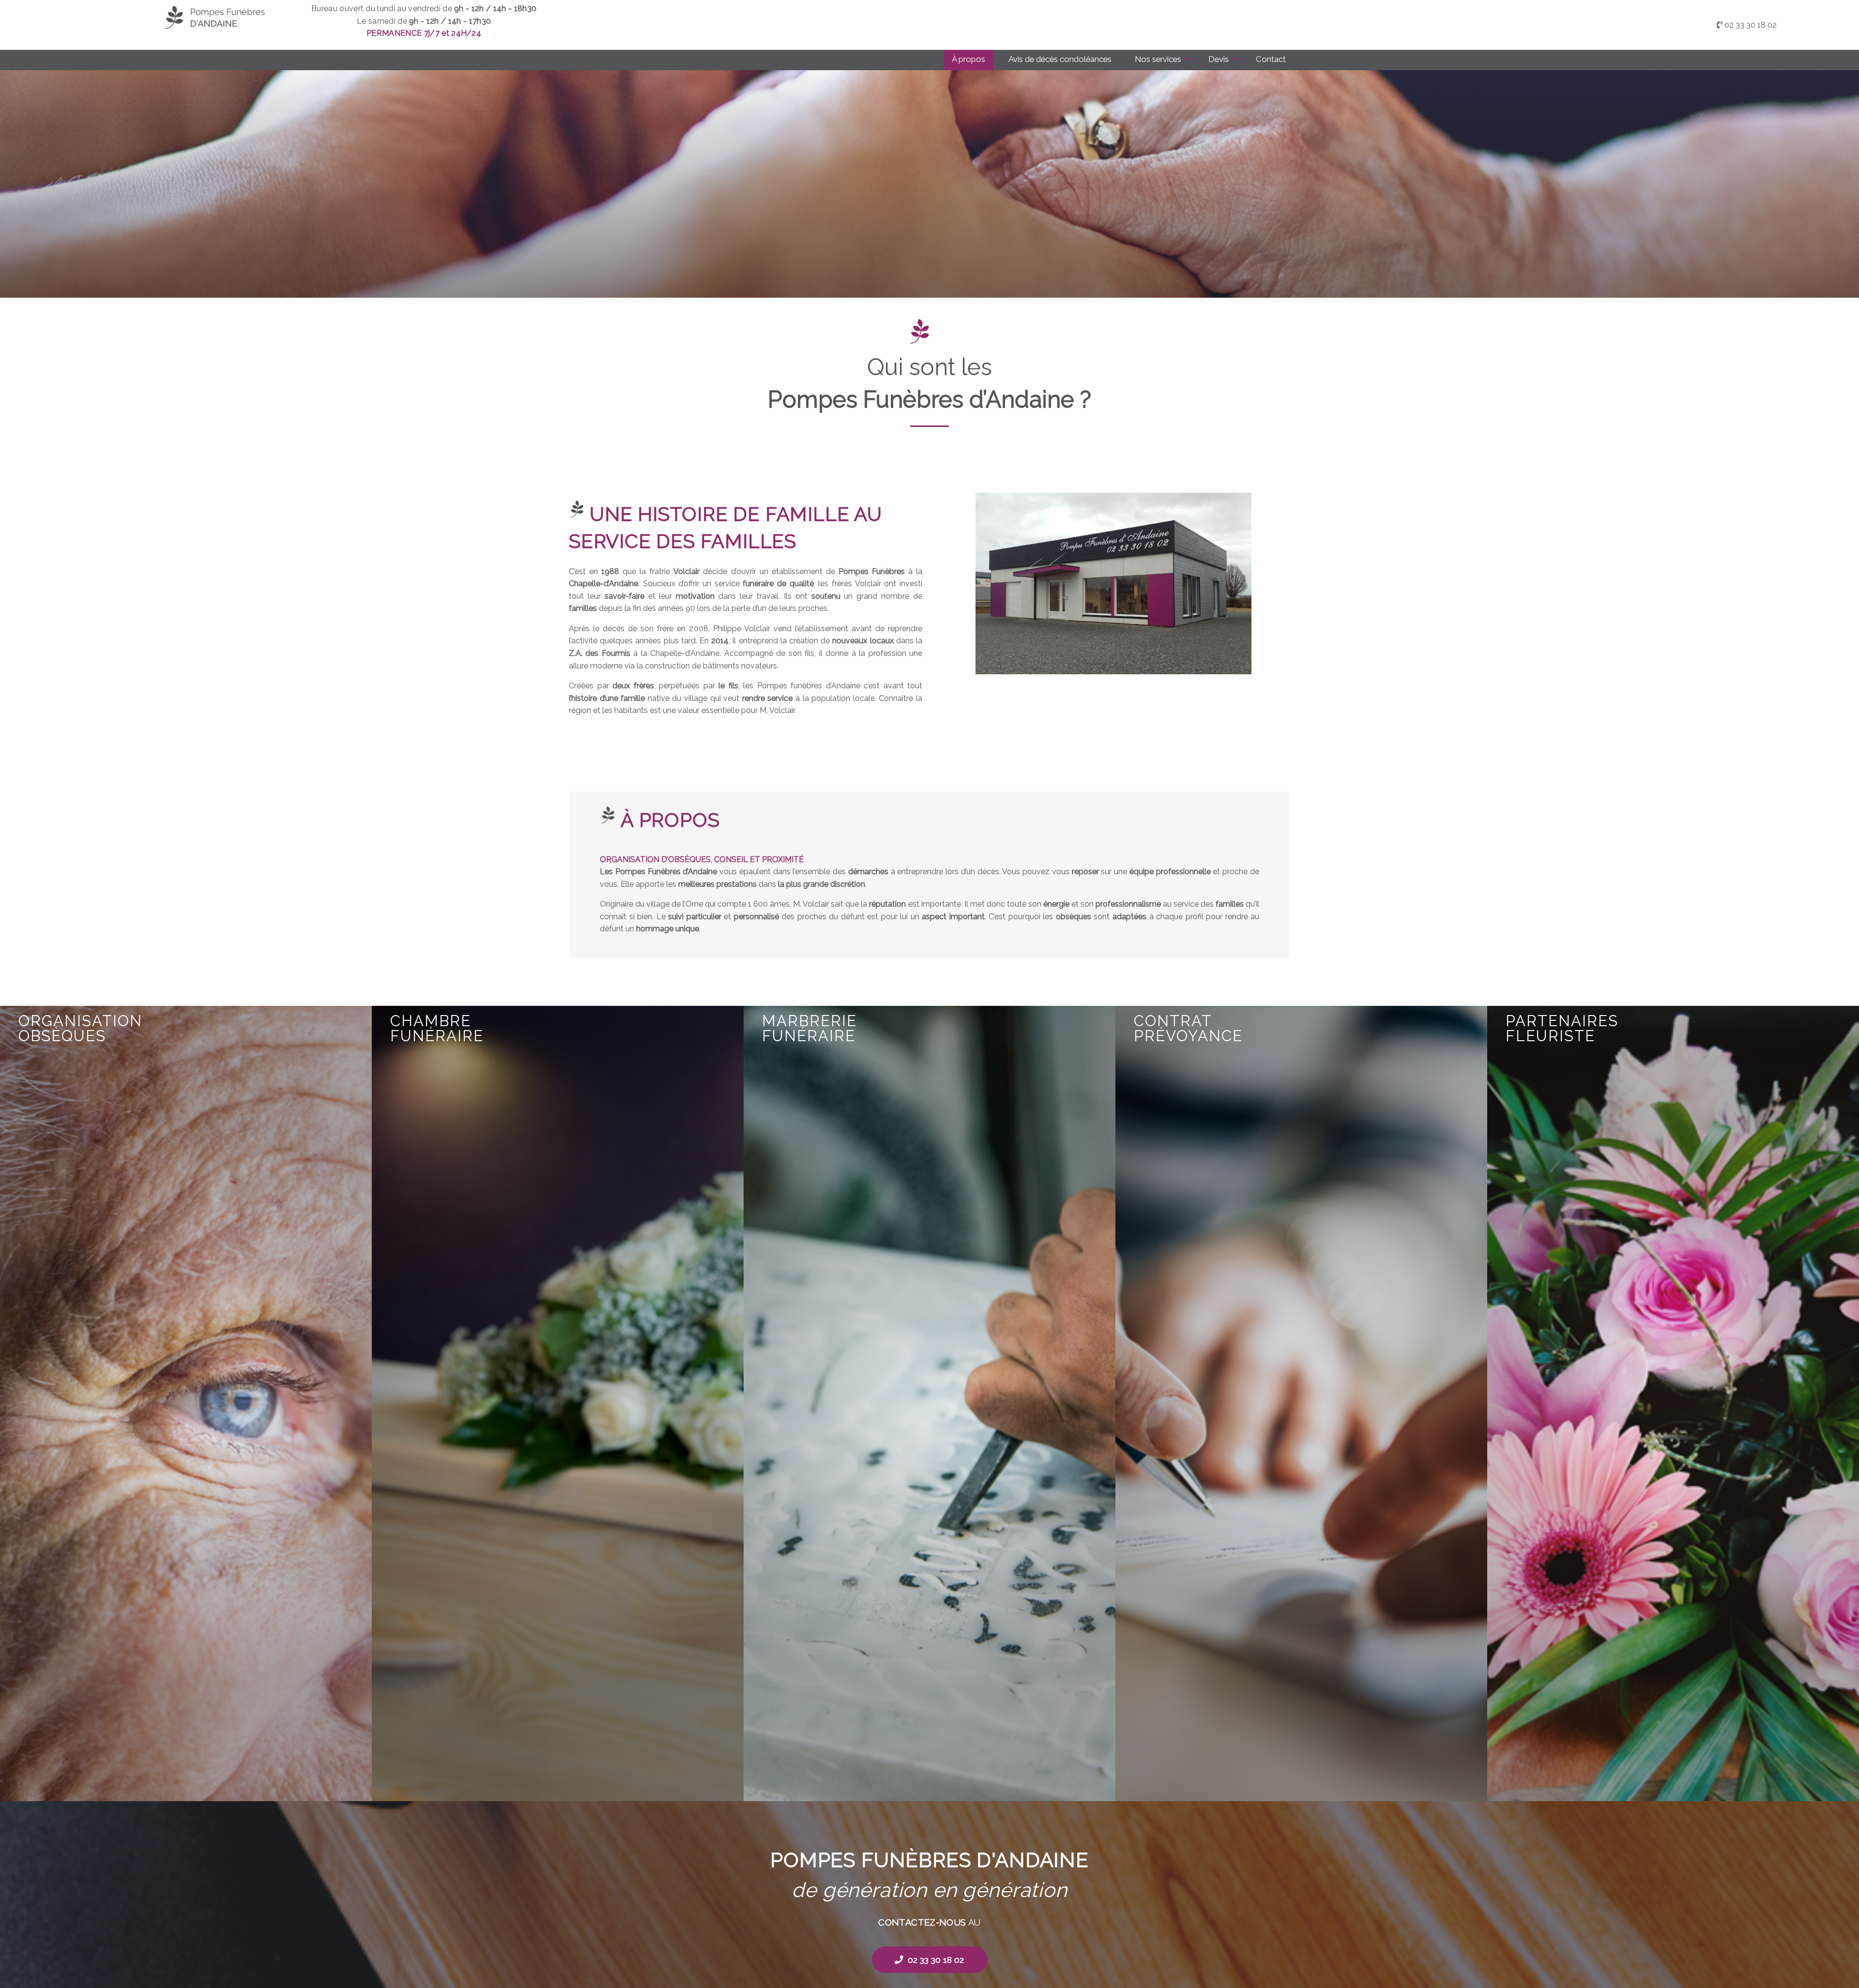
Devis (1219, 59)
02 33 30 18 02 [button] (936, 1960)
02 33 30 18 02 (1751, 25)
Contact (1271, 59)
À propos (968, 59)
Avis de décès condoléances (1060, 59)
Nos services (1158, 59)
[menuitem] (968, 60)
